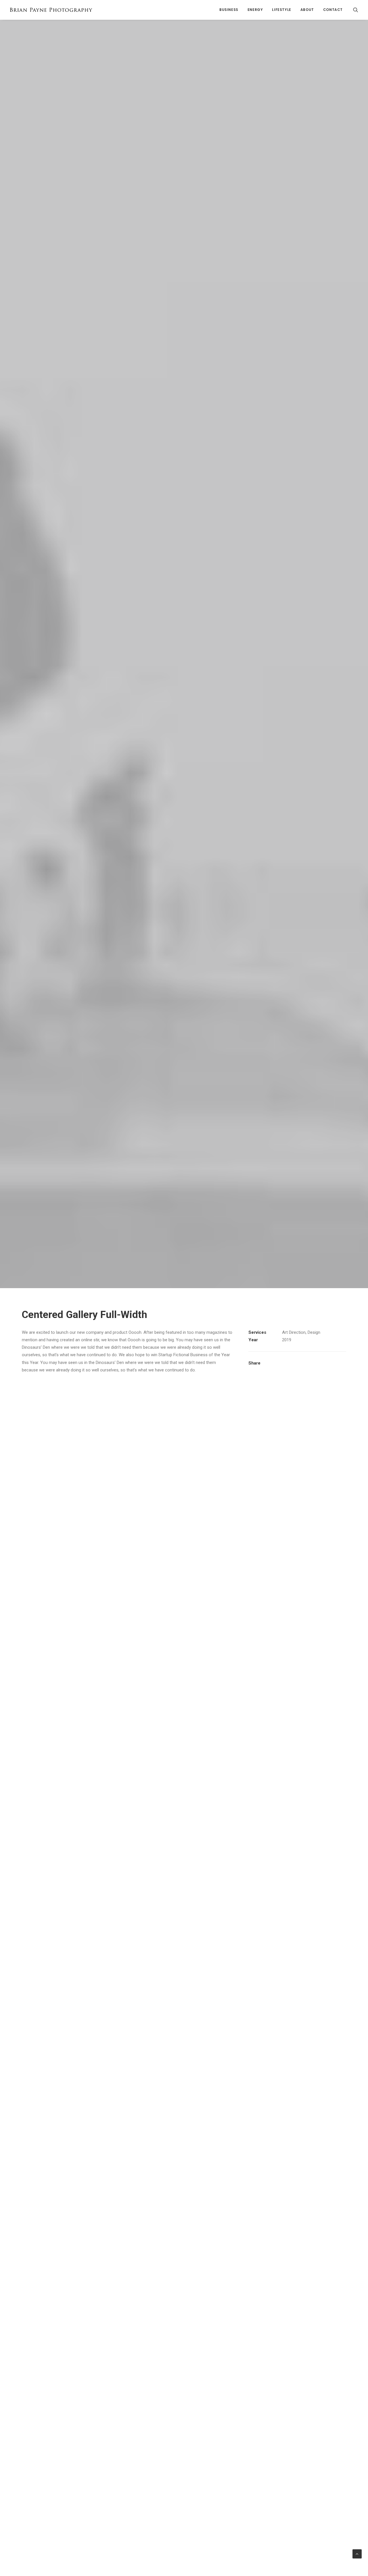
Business (229, 10)
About (307, 10)
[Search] (356, 10)
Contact (333, 10)
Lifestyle (281, 10)
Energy (255, 10)
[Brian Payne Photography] (51, 10)
